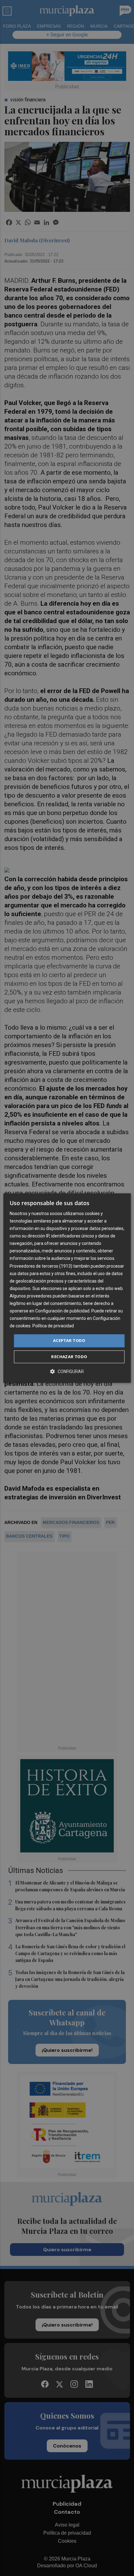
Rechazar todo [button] (69, 1357)
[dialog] (67, 1288)
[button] (67, 1371)
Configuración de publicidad (62, 1311)
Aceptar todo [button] (69, 1341)
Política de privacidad (53, 1326)
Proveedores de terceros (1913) (41, 1266)
